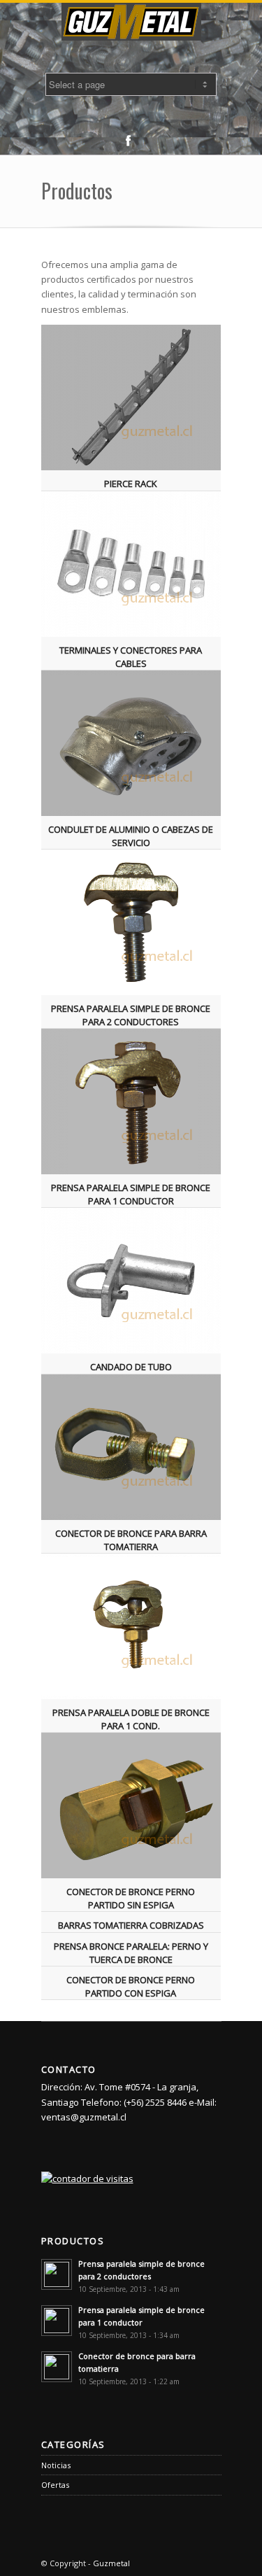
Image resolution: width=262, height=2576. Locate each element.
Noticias (56, 2465)
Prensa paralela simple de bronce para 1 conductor (131, 1194)
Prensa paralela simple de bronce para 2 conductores (131, 1015)
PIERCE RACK (131, 484)
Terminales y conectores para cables (131, 656)
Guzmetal (111, 2563)
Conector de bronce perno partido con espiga (131, 1986)
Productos (77, 191)
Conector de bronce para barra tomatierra (131, 1540)
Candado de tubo (131, 1367)
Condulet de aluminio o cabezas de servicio (131, 836)
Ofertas (55, 2485)
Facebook (128, 141)
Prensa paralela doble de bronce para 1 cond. (131, 1719)
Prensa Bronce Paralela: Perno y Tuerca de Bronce (131, 1952)
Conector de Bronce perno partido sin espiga (131, 1898)
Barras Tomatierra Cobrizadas (131, 1925)
